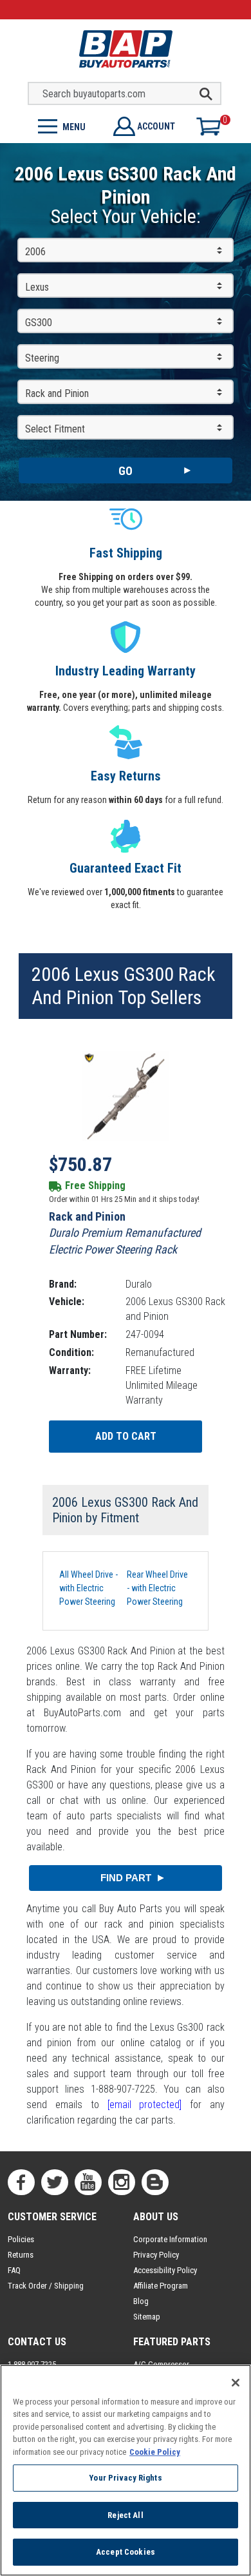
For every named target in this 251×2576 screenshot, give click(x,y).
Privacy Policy (156, 2255)
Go (126, 471)
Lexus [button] (37, 287)
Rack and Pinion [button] (57, 393)
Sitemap (147, 2317)
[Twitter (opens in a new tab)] (55, 2182)
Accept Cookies (126, 2552)
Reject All (125, 2515)
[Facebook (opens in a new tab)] (21, 2182)
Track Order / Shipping (46, 2286)
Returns (21, 2255)
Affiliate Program (161, 2286)
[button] (63, 125)
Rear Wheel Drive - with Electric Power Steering (157, 1588)
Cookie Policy (155, 2452)
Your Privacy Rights (125, 2478)
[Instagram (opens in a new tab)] (122, 2182)
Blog (141, 2301)
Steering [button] (42, 358)
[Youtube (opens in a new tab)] (88, 2182)
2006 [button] (35, 252)
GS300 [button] (39, 323)
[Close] (236, 2383)
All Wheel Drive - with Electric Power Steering (88, 1588)
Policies (21, 2239)
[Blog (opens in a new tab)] (155, 2182)
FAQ (14, 2270)
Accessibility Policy (165, 2270)
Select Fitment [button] (55, 429)
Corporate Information (170, 2239)
